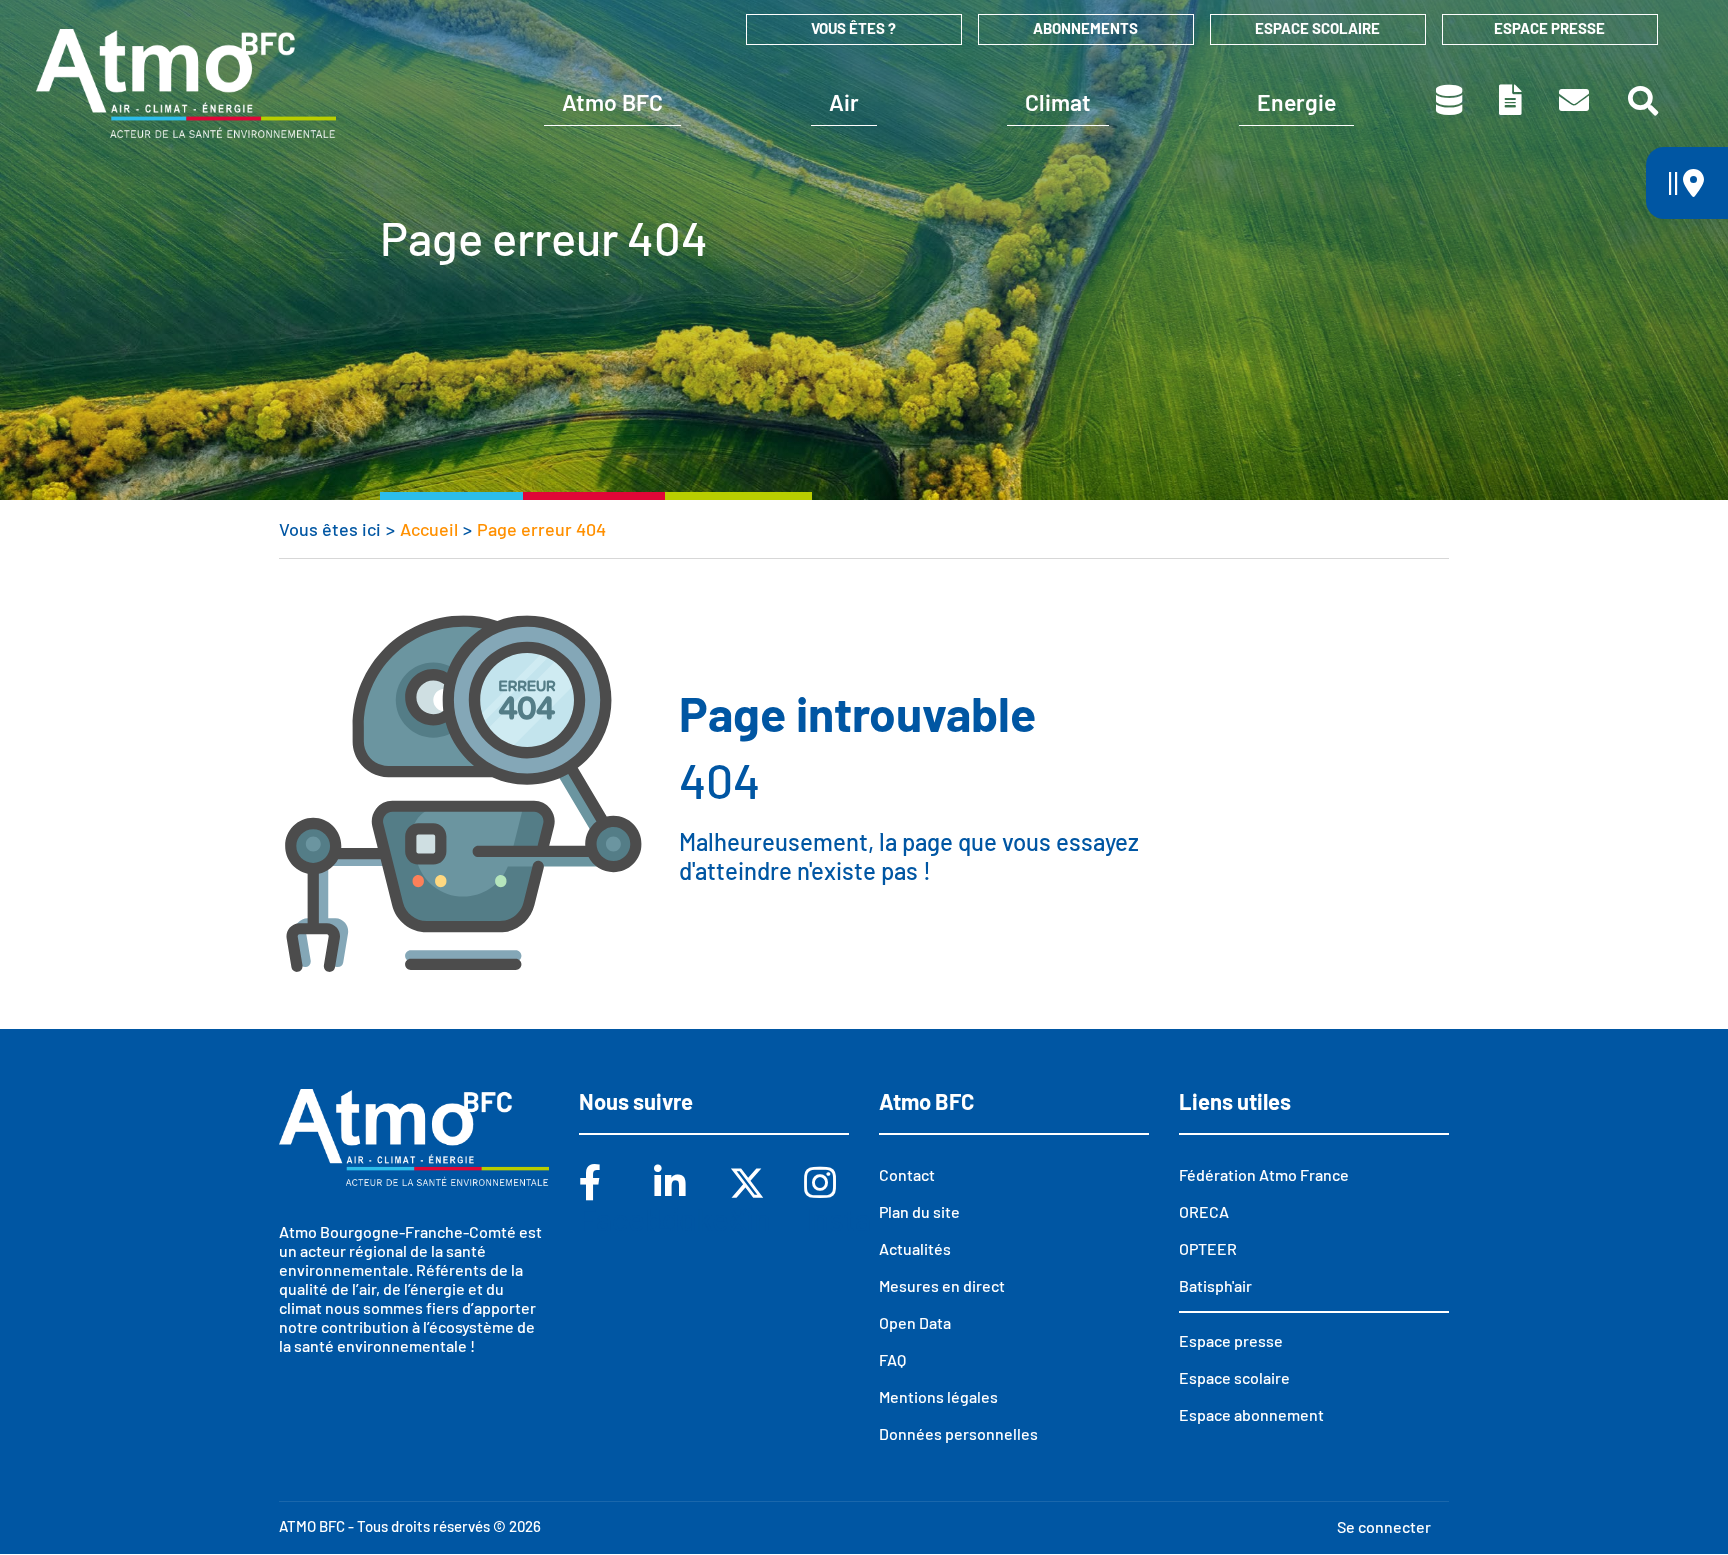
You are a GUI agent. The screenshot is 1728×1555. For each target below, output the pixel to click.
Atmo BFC (612, 102)
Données (1450, 100)
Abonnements (1085, 28)
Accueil (429, 529)
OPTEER (1208, 1248)
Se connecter (1384, 1526)
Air (844, 102)
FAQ (892, 1359)
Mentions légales (938, 1396)
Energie (1296, 102)
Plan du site (919, 1211)
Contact (1575, 100)
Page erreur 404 (541, 529)
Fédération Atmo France (1264, 1174)
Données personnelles (958, 1433)
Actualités (915, 1248)
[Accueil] (186, 83)
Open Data (915, 1322)
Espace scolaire (1317, 28)
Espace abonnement (1251, 1414)
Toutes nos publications (1512, 100)
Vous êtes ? (853, 28)
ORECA (1204, 1211)
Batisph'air (1215, 1285)
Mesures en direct (942, 1285)
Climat (1058, 102)
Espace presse (1549, 28)
